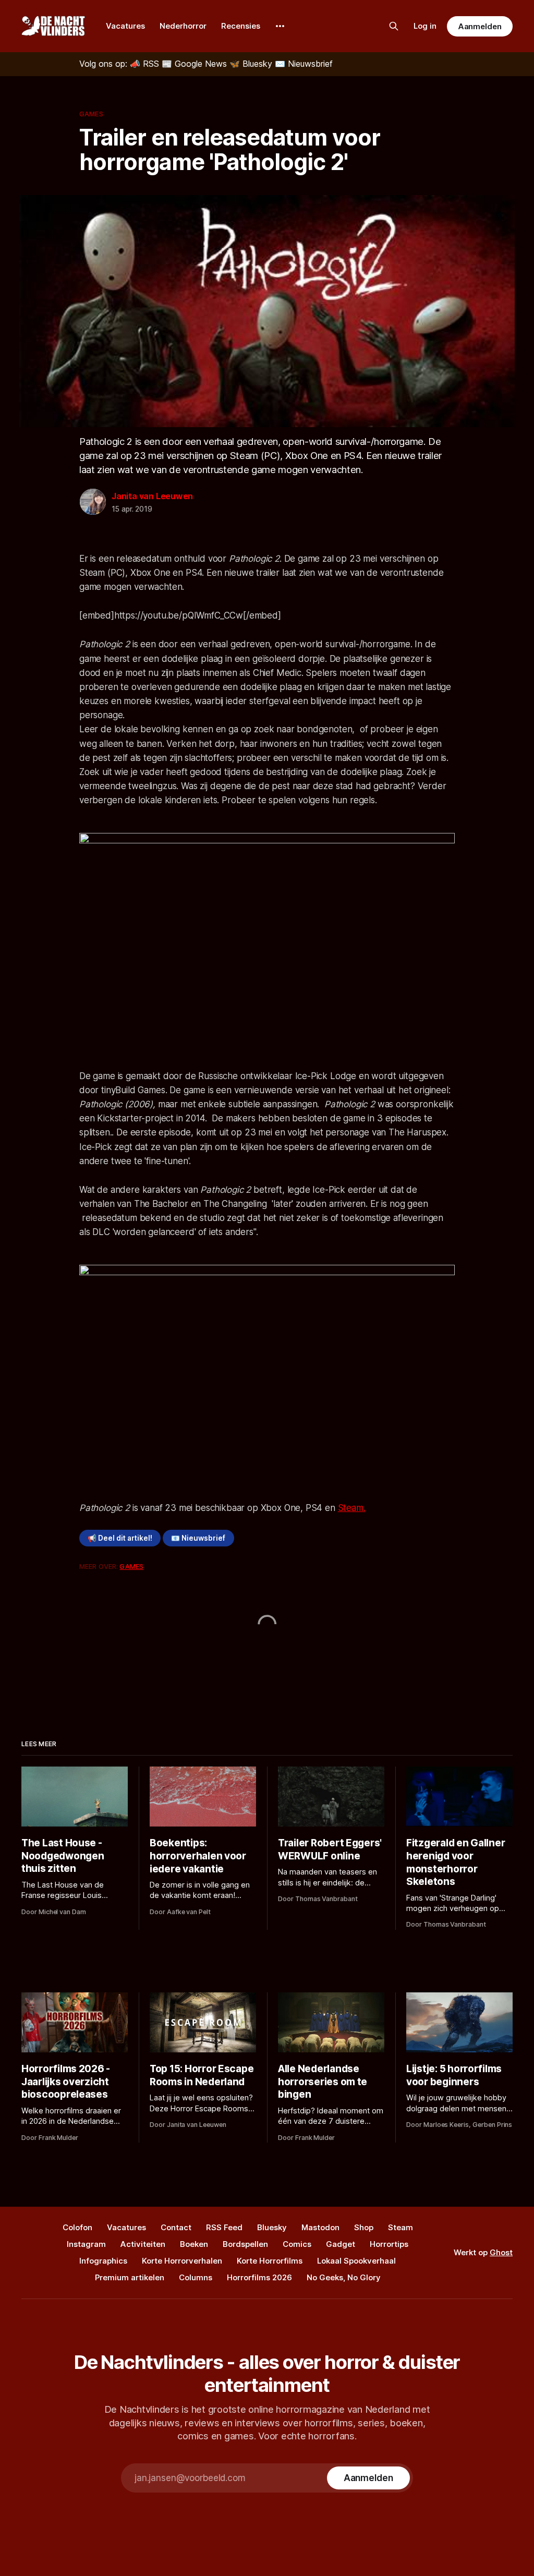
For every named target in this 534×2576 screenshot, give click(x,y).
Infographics (103, 2261)
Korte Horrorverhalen (182, 2261)
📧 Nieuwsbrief (198, 1538)
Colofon (77, 2227)
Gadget (341, 2244)
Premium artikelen (130, 2277)
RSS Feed (224, 2227)
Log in (425, 26)
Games (91, 114)
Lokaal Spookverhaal (356, 2261)
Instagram (86, 2244)
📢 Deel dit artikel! (120, 1538)
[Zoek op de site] (394, 26)
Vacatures (125, 26)
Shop (364, 2227)
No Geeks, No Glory (344, 2277)
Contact (176, 2227)
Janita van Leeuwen (152, 496)
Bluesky (272, 2227)
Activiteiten (143, 2244)
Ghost (501, 2252)
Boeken (194, 2244)
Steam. (352, 1508)
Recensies (241, 26)
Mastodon (320, 2227)
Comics (297, 2244)
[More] (280, 26)
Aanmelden (480, 26)
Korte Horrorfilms (270, 2261)
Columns (196, 2277)
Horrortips (389, 2244)
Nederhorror (183, 26)
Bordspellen (245, 2244)
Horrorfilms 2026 (259, 2277)
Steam (400, 2227)
